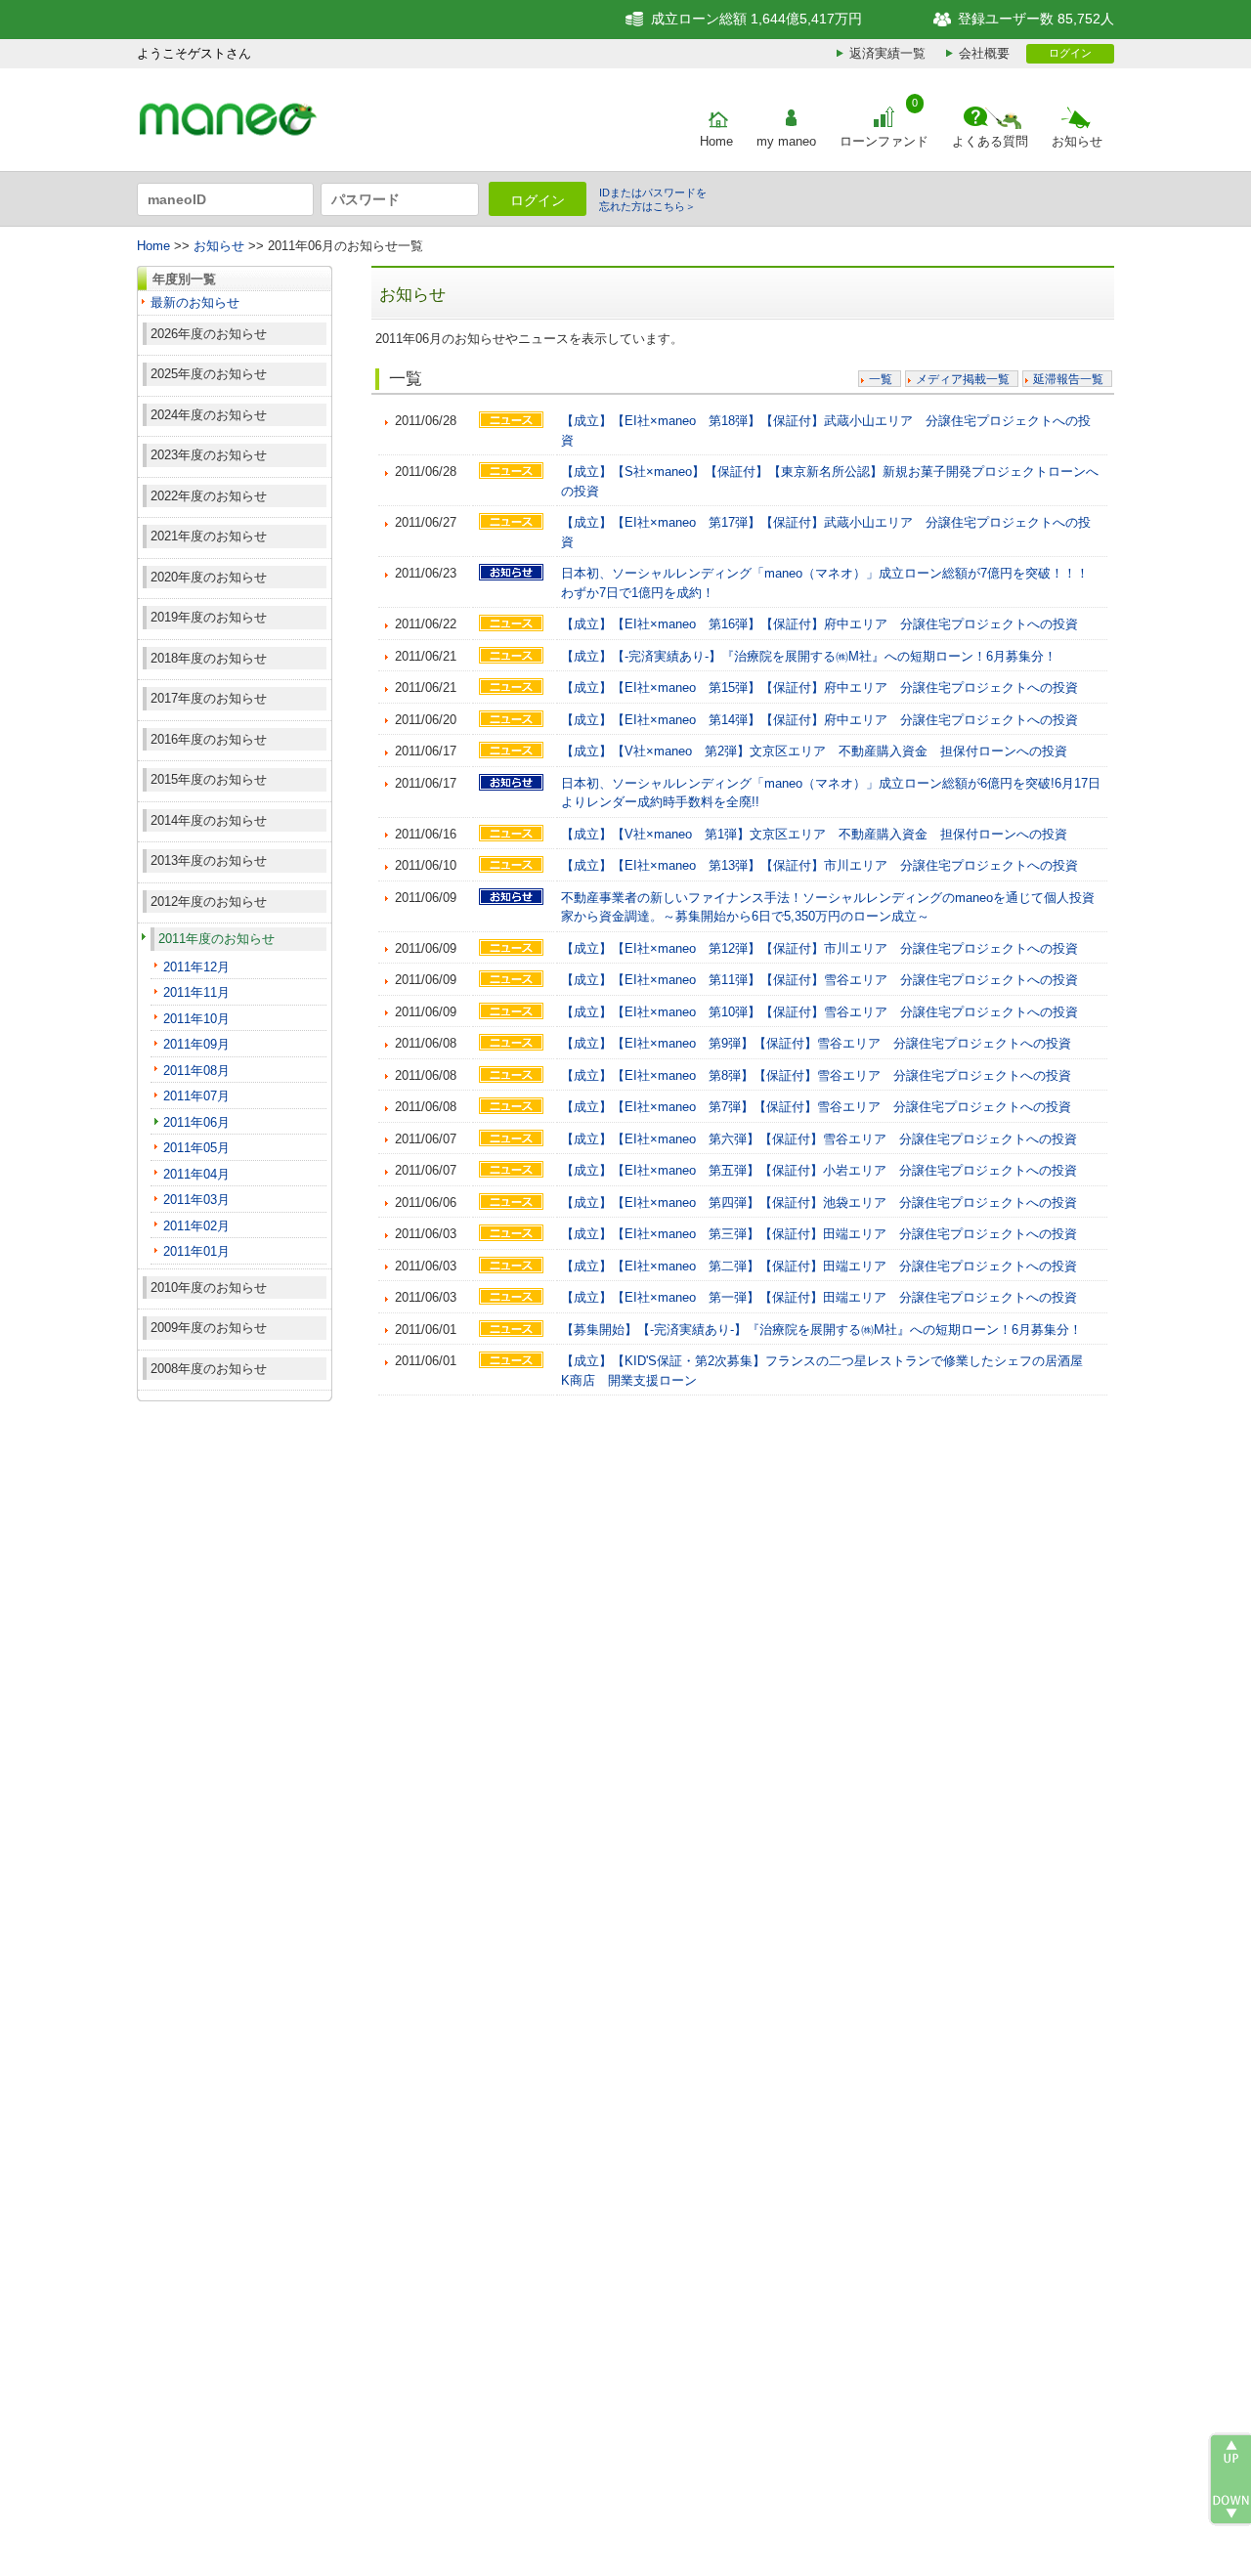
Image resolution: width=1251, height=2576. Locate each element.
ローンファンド (884, 141)
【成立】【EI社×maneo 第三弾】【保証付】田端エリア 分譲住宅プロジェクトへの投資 (819, 1234)
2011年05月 (196, 1148)
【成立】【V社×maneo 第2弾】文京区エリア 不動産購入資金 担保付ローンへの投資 (814, 751)
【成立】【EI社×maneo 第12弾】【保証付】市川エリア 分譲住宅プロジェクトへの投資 (820, 948)
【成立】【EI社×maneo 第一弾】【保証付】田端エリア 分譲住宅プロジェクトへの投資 (819, 1297)
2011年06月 (196, 1122)
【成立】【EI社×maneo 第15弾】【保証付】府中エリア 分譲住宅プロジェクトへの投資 (820, 687)
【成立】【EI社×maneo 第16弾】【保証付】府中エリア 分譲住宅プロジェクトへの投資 (820, 624)
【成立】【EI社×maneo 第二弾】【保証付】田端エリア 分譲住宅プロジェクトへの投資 (819, 1266)
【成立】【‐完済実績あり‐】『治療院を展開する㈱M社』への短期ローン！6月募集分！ (809, 656)
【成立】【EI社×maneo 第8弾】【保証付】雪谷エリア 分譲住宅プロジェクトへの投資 (816, 1075)
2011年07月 (196, 1096)
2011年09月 (196, 1044)
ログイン (1070, 53)
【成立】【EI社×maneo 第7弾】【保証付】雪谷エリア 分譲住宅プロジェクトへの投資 (816, 1107)
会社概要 (984, 53)
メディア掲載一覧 (963, 379)
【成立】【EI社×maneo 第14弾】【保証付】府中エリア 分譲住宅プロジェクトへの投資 (820, 720)
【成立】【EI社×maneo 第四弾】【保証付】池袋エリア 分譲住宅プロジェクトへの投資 (819, 1202)
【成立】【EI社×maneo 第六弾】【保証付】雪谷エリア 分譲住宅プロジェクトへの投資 (819, 1139)
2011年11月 (196, 992)
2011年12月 (196, 967)
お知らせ (1077, 141)
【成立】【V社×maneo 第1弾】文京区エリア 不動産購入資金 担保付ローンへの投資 (814, 834)
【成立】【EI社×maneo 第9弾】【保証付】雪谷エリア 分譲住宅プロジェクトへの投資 (816, 1043)
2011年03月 (196, 1200)
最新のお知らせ (195, 302)
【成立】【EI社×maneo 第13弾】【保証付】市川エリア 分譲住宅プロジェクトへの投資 (820, 865)
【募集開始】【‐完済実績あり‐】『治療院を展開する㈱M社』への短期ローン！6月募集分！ (821, 1330)
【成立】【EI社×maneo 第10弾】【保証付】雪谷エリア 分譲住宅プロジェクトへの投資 (820, 1012)
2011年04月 (196, 1174)
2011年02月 (196, 1226)
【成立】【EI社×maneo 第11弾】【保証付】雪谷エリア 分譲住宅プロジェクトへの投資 (820, 980)
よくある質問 (990, 141)
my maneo (786, 141)
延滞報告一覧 (1068, 379)
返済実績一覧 (887, 53)
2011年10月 (196, 1019)
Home (716, 141)
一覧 (881, 379)
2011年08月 (196, 1071)
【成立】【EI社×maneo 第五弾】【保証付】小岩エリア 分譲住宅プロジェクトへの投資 (819, 1170)
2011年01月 (196, 1251)
